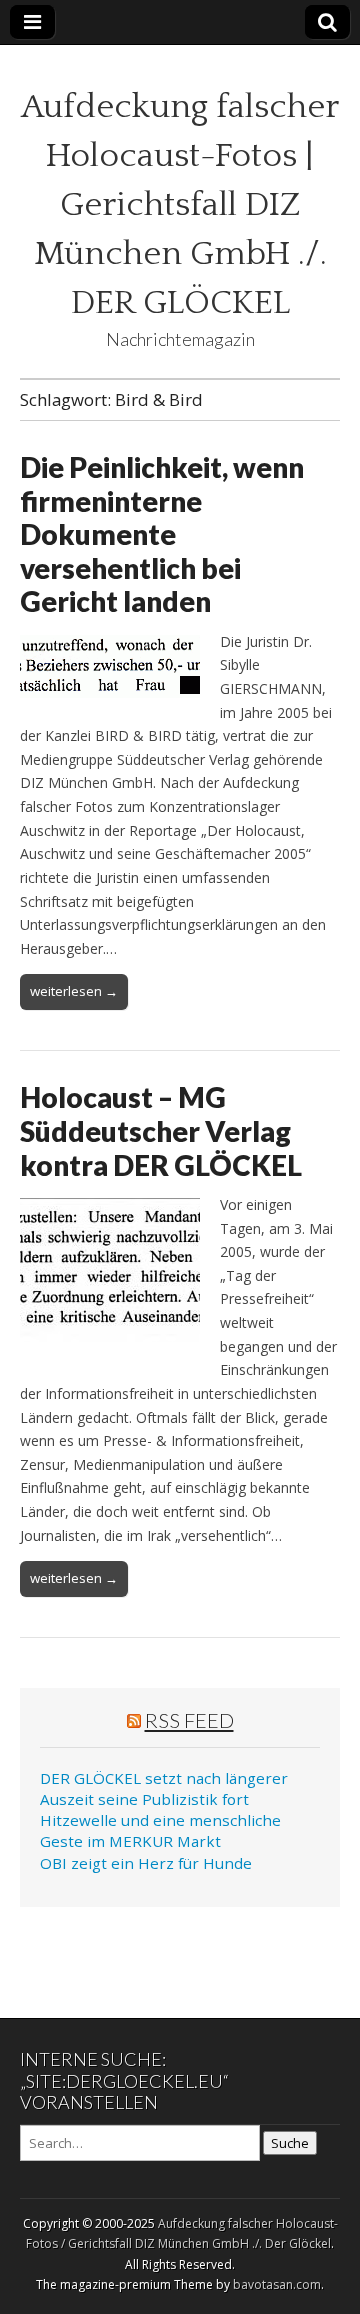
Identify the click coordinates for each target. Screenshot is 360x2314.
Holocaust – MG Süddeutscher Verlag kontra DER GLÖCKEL (161, 1130)
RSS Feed (189, 1720)
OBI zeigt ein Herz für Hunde (146, 1863)
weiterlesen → (74, 991)
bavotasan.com (277, 2284)
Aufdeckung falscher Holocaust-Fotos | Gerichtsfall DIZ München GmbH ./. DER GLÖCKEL (180, 205)
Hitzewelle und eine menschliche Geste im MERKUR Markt (160, 1830)
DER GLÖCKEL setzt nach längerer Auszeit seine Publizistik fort (164, 1788)
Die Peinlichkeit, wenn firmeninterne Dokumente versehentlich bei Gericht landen (162, 534)
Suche (290, 2143)
